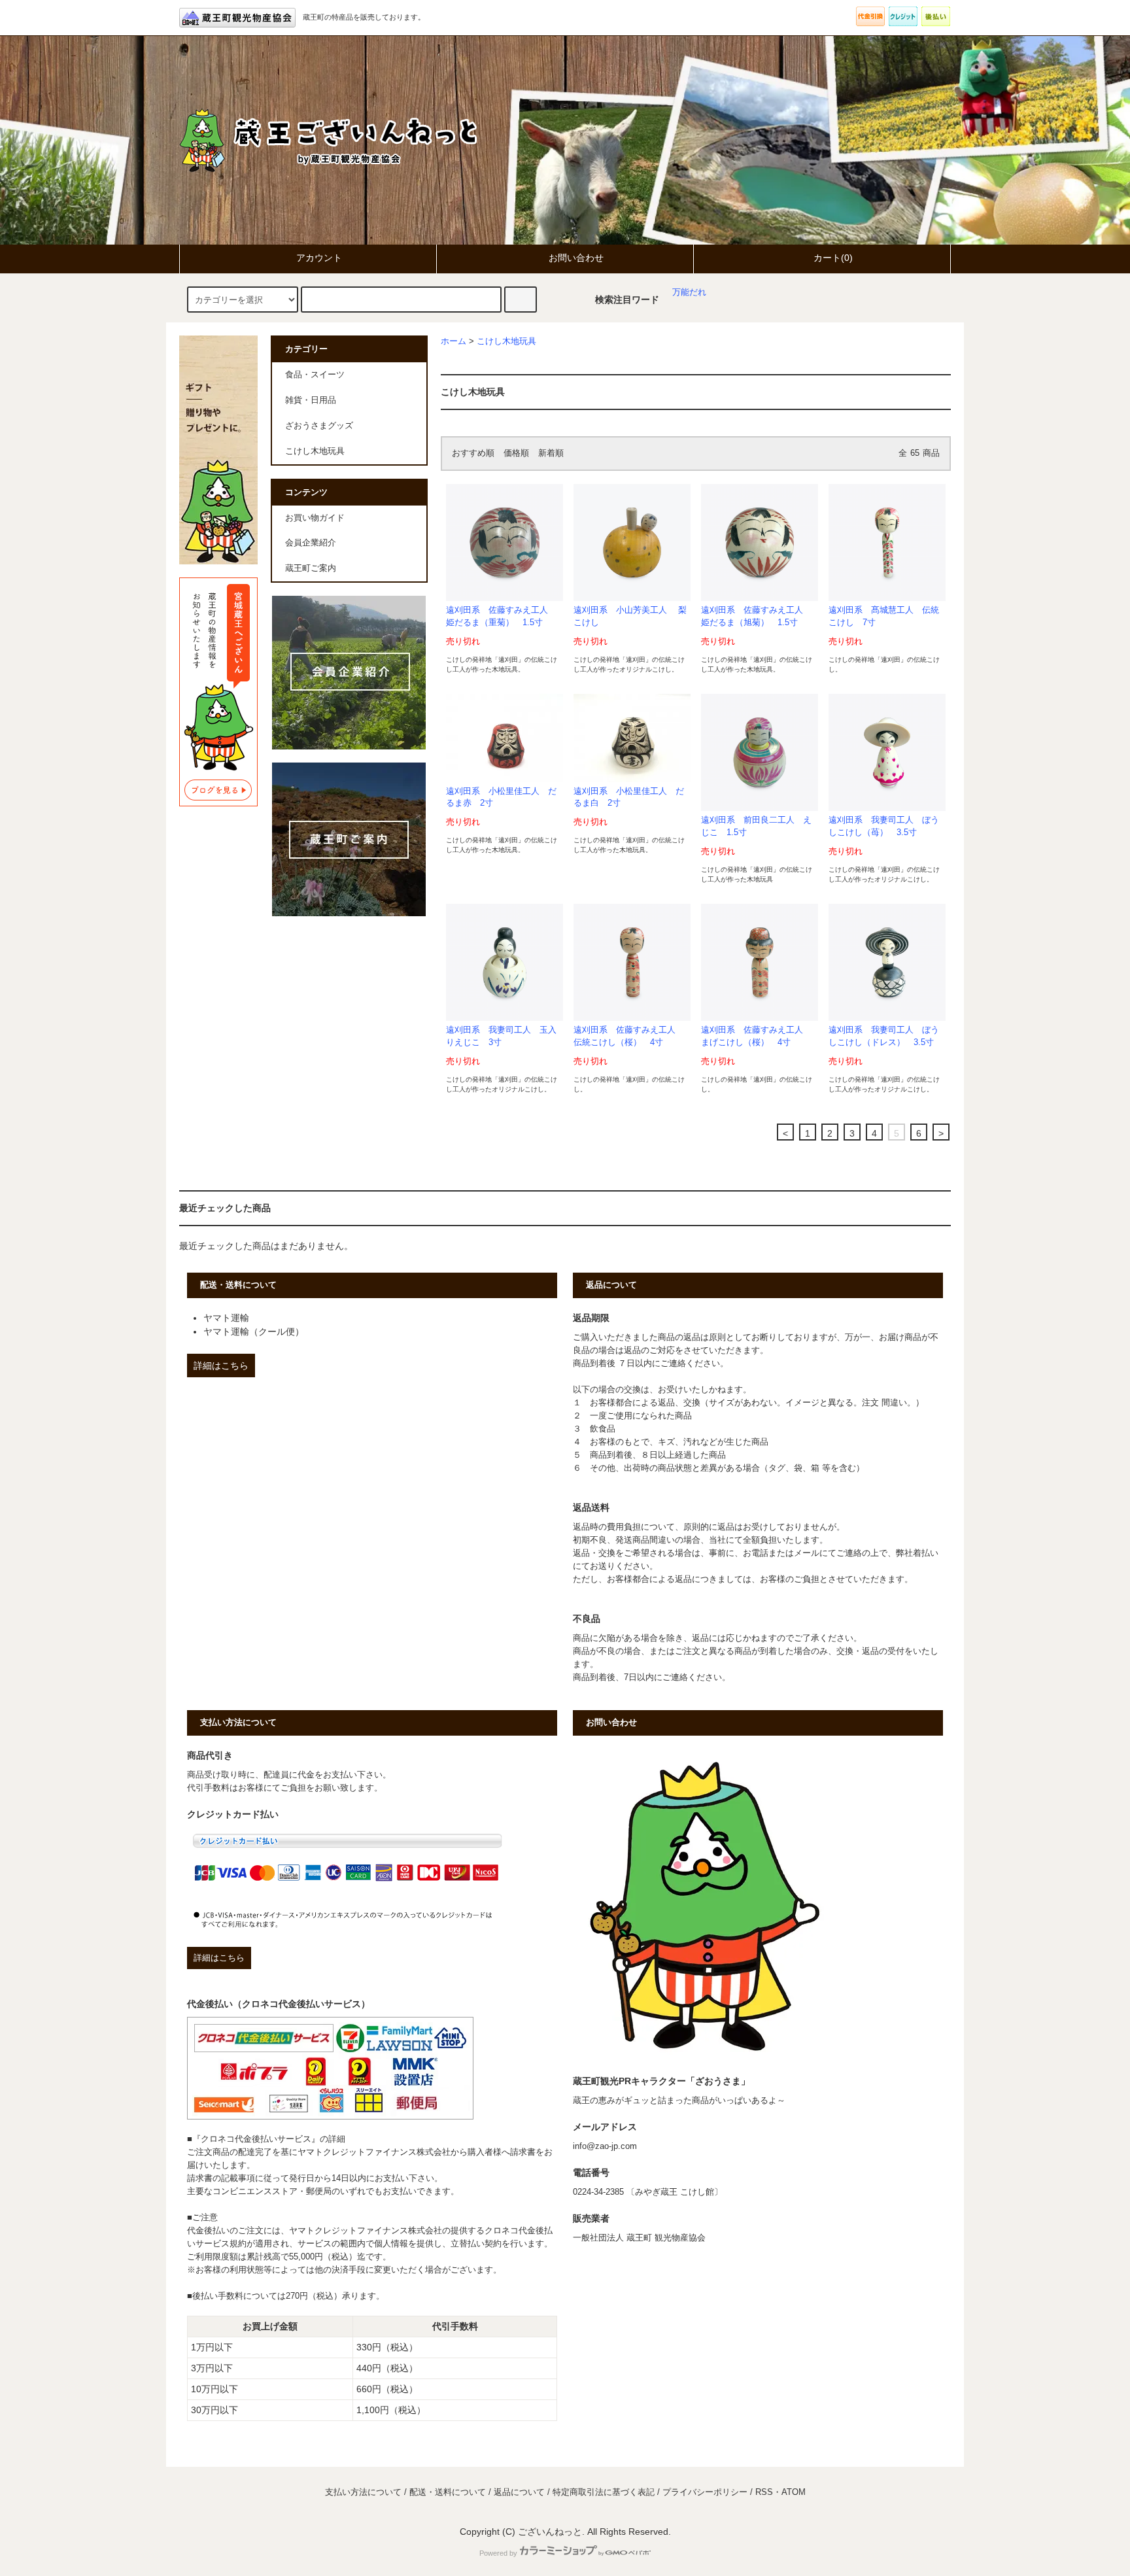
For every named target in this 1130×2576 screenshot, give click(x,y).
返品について (519, 2492)
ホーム (454, 341)
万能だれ (689, 292)
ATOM (794, 2492)
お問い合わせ (576, 258)
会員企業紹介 (311, 543)
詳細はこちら (221, 1365)
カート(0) (833, 258)
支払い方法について (363, 2492)
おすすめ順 (473, 453)
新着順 (551, 453)
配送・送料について (448, 2492)
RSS (764, 2492)
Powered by (498, 2553)
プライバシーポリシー (705, 2492)
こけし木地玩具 (506, 341)
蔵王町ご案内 (311, 568)
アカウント (319, 258)
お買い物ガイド (315, 518)
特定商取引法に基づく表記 (604, 2492)
